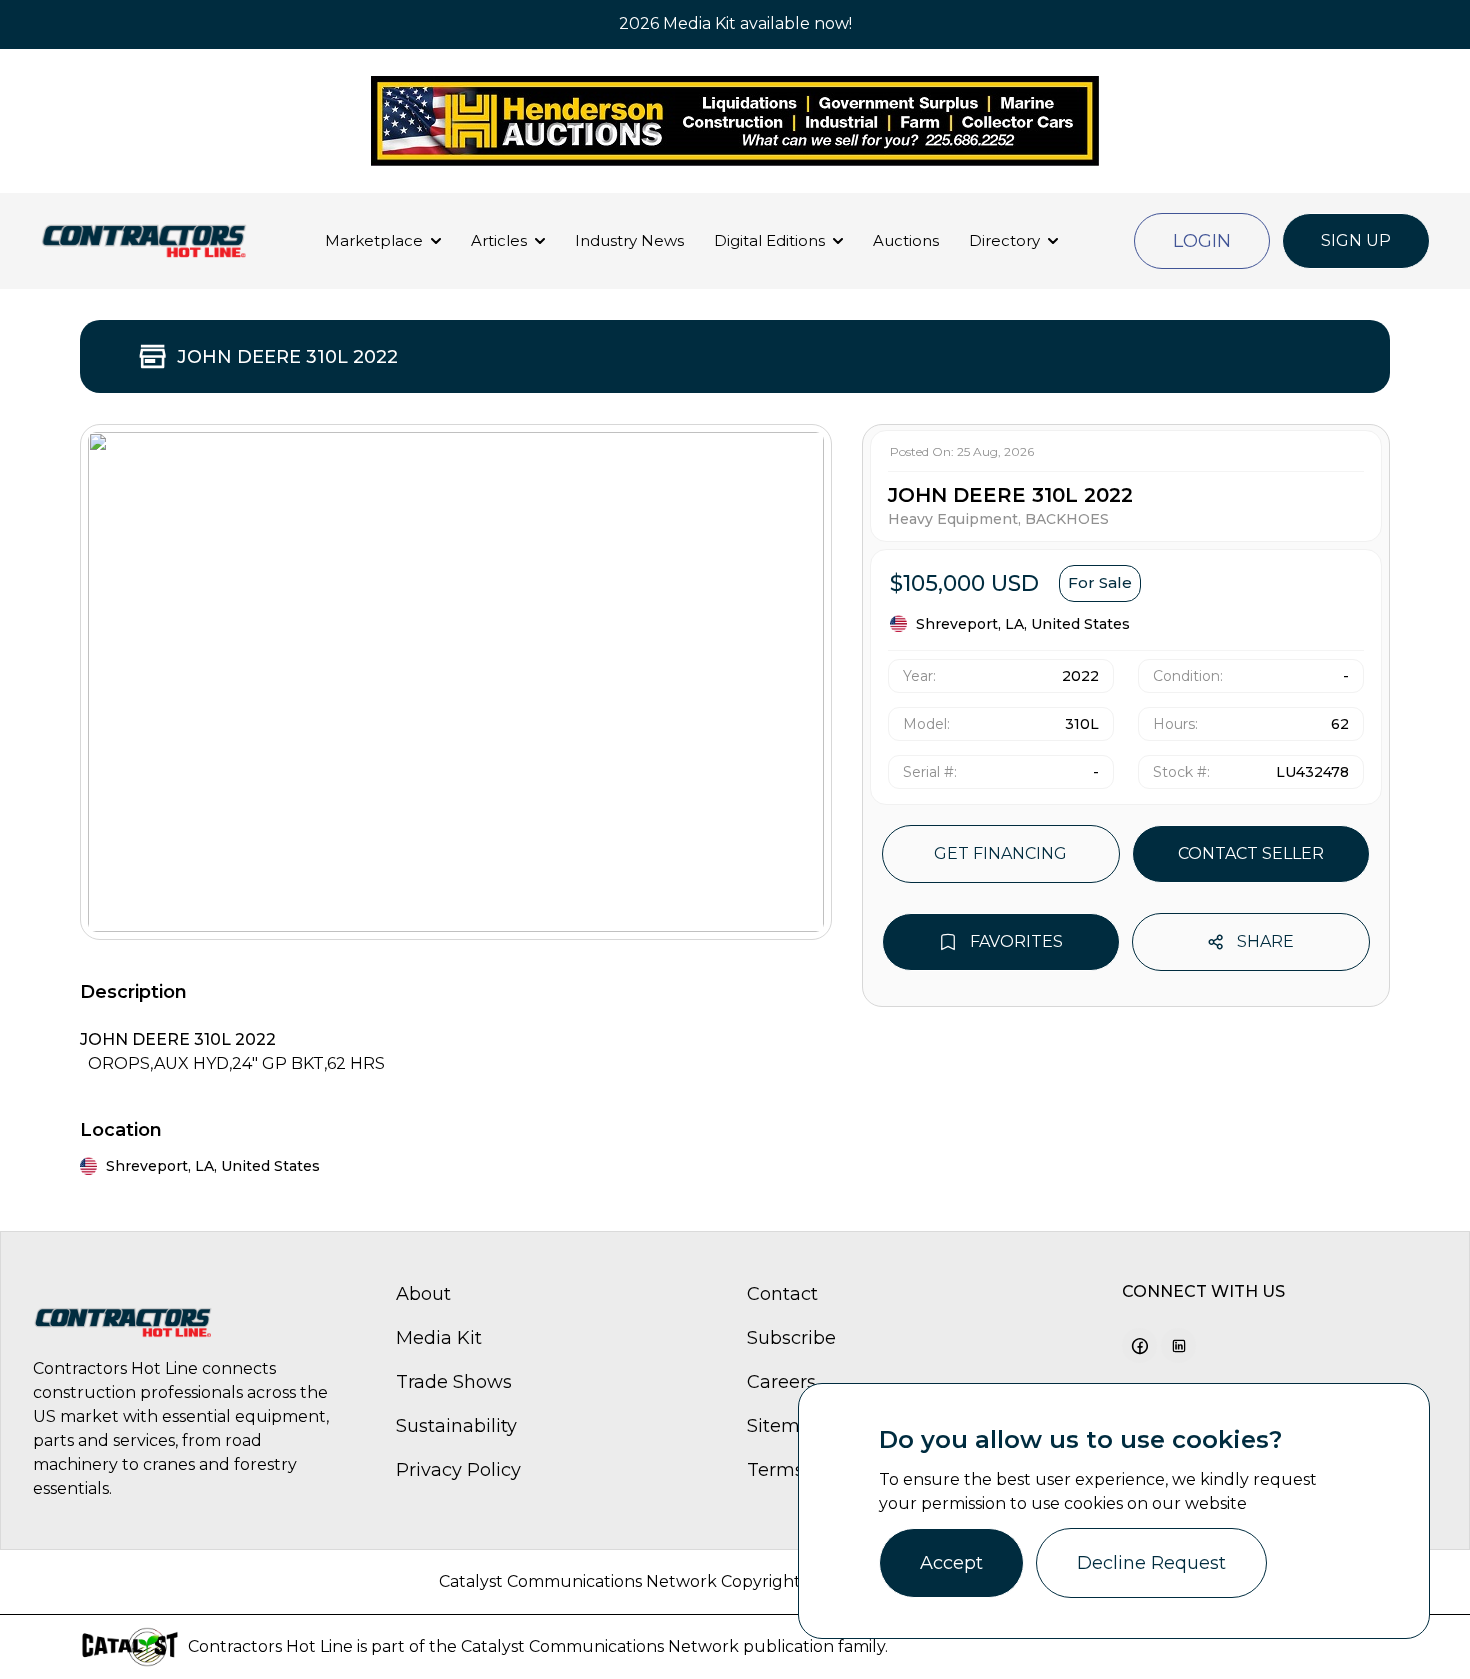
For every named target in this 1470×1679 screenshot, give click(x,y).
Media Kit (439, 1338)
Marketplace (374, 240)
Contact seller (1251, 853)
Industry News (629, 240)
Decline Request (1151, 1563)
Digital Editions (769, 240)
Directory (1004, 240)
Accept (951, 1563)
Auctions (906, 240)
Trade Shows (454, 1382)
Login (1202, 241)
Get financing (1000, 853)
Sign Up (1356, 240)
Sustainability (456, 1426)
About (423, 1294)
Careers (781, 1382)
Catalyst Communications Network (600, 1646)
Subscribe (791, 1338)
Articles (499, 240)
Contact (782, 1294)
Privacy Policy (458, 1470)
